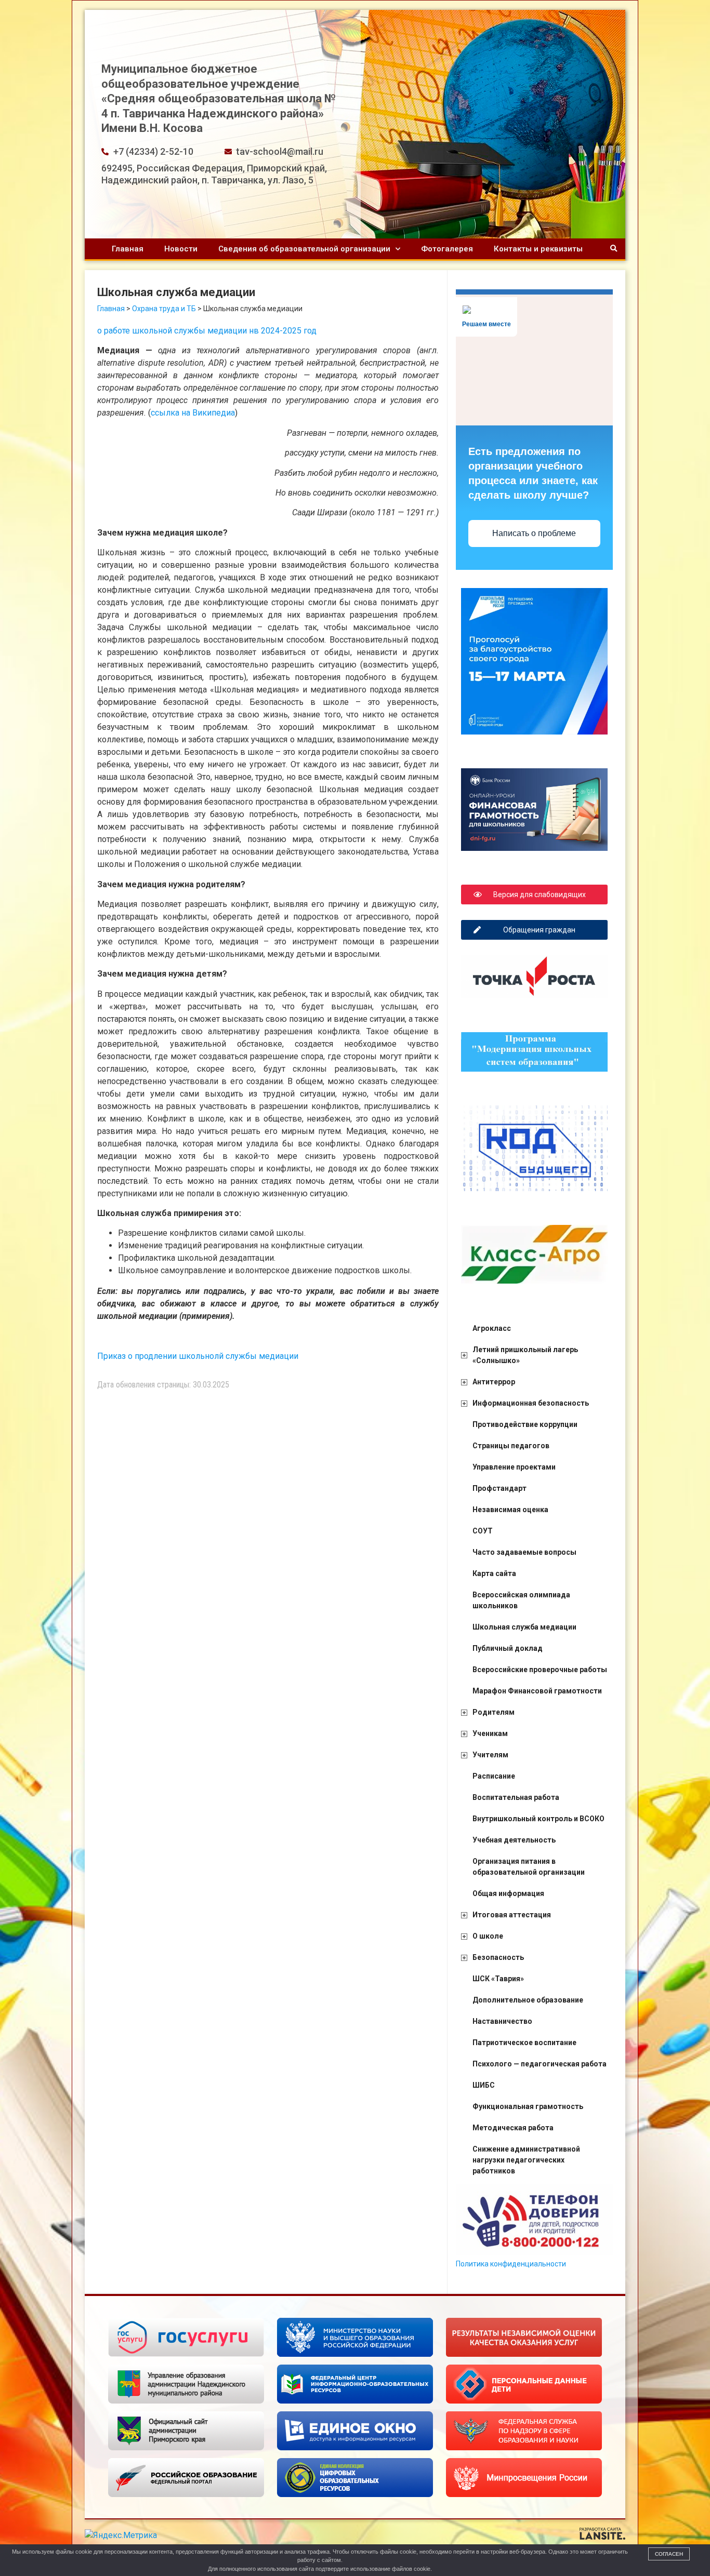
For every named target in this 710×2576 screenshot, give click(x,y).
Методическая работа (513, 2128)
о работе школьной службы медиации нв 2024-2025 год (207, 331)
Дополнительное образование (528, 2000)
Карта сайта (494, 1573)
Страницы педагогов (511, 1446)
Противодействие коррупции (525, 1424)
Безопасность (498, 1957)
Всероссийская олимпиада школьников (521, 1600)
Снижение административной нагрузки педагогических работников (526, 2160)
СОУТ (483, 1531)
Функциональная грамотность (528, 2106)
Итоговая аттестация (512, 1915)
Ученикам (490, 1733)
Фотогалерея (447, 249)
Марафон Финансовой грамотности (537, 1691)
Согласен (669, 2554)
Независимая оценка (510, 1510)
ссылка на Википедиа (193, 413)
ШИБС (484, 2085)
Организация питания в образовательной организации (529, 1867)
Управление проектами (514, 1467)
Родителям (494, 1712)
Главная (128, 249)
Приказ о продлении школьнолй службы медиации (198, 1356)
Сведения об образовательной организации (304, 249)
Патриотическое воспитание (524, 2043)
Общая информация (508, 1893)
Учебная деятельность (514, 1840)
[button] (614, 249)
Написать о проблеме (534, 533)
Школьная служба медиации (524, 1627)
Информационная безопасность (531, 1403)
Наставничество (502, 2021)
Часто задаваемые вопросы (524, 1552)
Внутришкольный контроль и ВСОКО (538, 1819)
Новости (181, 249)
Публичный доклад (508, 1648)
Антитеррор (494, 1382)
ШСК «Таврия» (498, 1979)
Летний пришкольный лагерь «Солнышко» (525, 1355)
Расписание (494, 1776)
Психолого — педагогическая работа (540, 2064)
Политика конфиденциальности (511, 2264)
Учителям (490, 1755)
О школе (488, 1936)
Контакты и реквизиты (538, 249)
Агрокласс (492, 1328)
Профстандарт (499, 1488)
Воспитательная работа (516, 1797)
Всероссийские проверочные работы (540, 1670)
